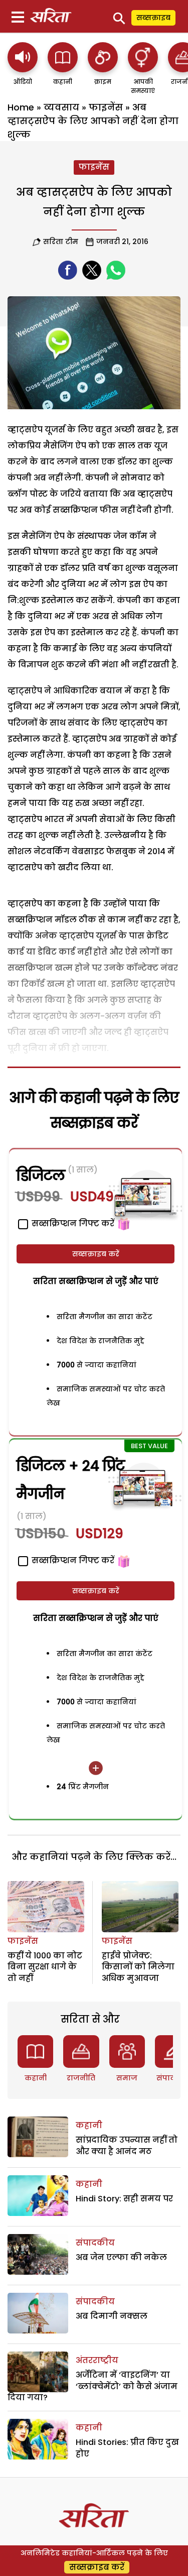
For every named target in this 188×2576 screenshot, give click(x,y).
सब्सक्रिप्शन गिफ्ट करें (72, 1560)
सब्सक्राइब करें (96, 1254)
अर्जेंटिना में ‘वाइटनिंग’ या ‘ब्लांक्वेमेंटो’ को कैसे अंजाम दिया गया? (92, 2386)
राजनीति (81, 2078)
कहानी (36, 2078)
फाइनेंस (106, 107)
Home (21, 107)
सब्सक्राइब (153, 18)
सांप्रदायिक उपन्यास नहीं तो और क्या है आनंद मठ (127, 2145)
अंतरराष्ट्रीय (97, 2360)
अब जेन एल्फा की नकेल (121, 2257)
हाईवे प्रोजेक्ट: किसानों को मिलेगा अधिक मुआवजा (138, 1967)
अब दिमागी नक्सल (112, 2316)
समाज (127, 2078)
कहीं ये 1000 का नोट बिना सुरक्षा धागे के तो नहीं (45, 1967)
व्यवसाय (61, 107)
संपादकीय (95, 2243)
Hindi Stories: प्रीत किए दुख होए (127, 2448)
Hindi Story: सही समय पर (124, 2199)
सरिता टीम (61, 242)
